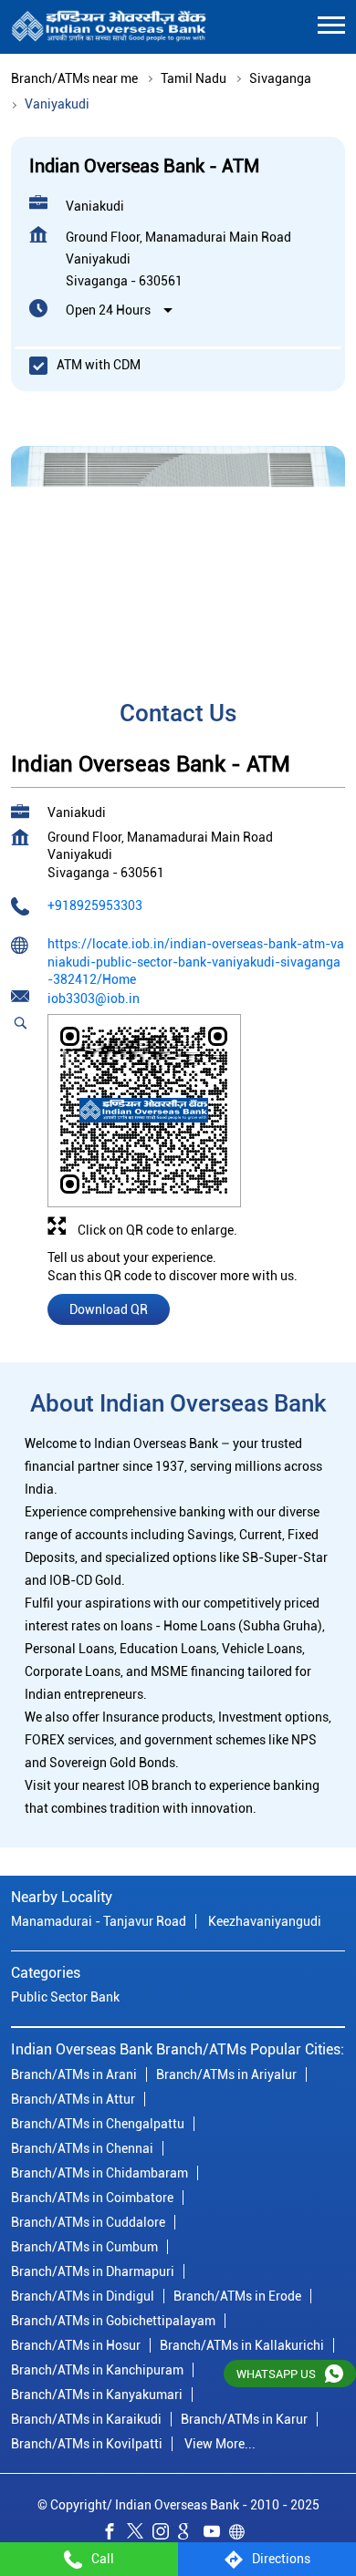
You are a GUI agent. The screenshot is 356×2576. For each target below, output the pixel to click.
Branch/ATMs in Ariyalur (226, 2074)
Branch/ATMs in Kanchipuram (97, 2369)
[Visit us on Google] (191, 2534)
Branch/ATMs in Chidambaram (99, 2172)
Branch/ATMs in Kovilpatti (87, 2443)
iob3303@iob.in (94, 998)
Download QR (109, 1309)
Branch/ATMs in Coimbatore (92, 2197)
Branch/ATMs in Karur (244, 2418)
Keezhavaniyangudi (265, 1921)
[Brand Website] (242, 2534)
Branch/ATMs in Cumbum (84, 2246)
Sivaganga (280, 78)
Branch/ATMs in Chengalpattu (98, 2123)
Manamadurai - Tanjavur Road (99, 1921)
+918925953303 (95, 906)
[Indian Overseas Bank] (109, 27)
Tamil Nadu (194, 78)
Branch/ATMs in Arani (74, 2074)
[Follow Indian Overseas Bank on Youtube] (216, 2534)
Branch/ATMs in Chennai (82, 2147)
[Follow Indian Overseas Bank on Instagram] (165, 2534)
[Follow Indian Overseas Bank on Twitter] (140, 2534)
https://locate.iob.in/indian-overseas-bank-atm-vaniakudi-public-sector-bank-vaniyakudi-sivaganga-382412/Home (196, 962)
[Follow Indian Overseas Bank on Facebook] (114, 2534)
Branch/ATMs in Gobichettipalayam (113, 2320)
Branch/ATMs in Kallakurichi (242, 2344)
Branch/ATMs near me (74, 78)
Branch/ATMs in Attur (73, 2098)
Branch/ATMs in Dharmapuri (93, 2271)
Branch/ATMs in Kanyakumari (97, 2394)
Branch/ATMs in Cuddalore (88, 2221)
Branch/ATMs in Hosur (76, 2344)
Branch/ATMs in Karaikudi (86, 2418)
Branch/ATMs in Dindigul (83, 2295)
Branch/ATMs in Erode (237, 2295)
